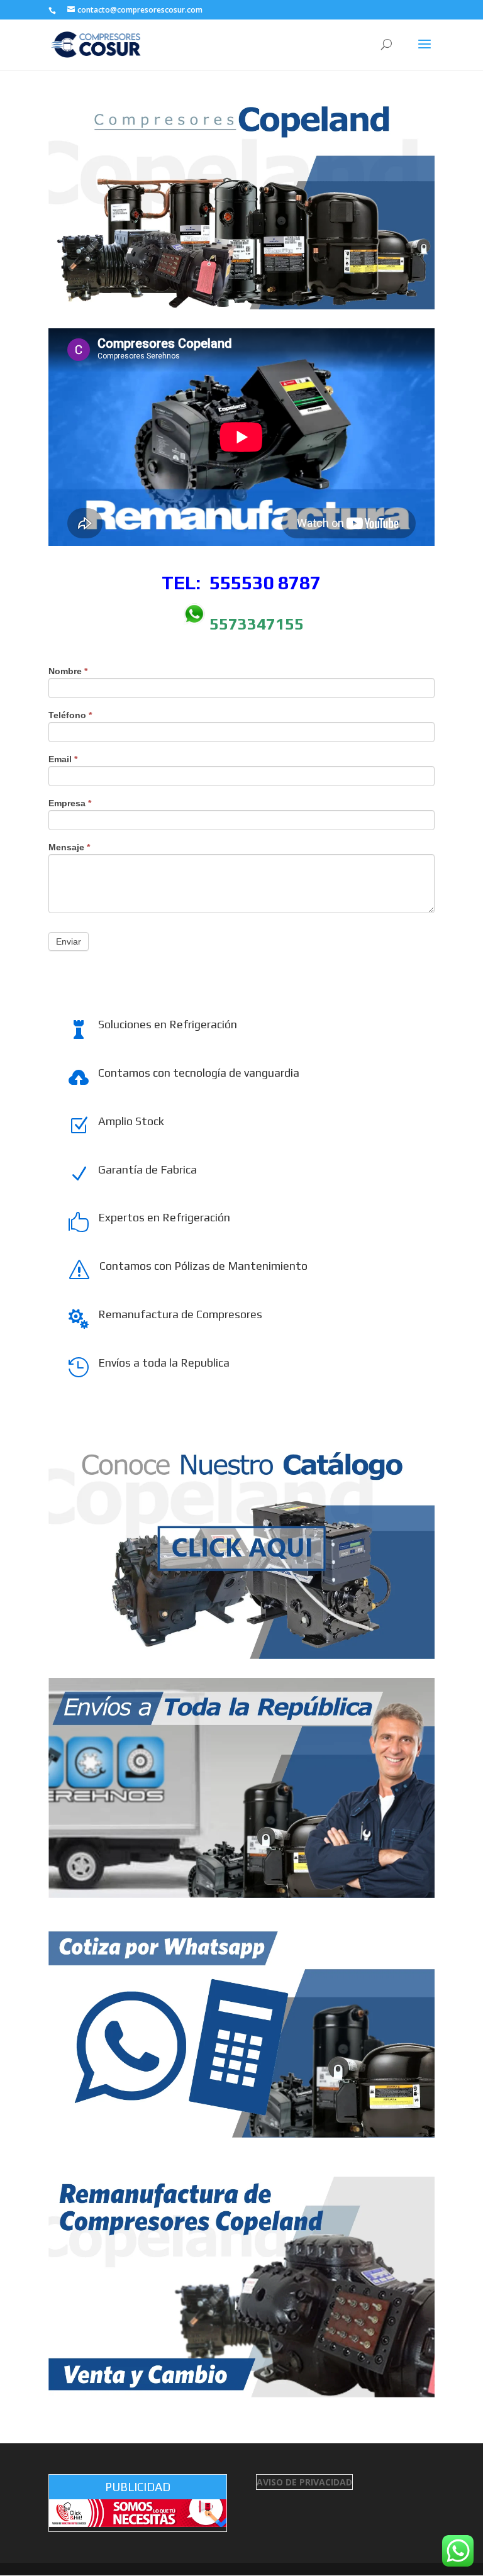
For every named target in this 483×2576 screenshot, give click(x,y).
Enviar (69, 941)
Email (63, 759)
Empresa (70, 803)
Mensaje (69, 847)
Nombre (68, 671)
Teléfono (70, 715)
